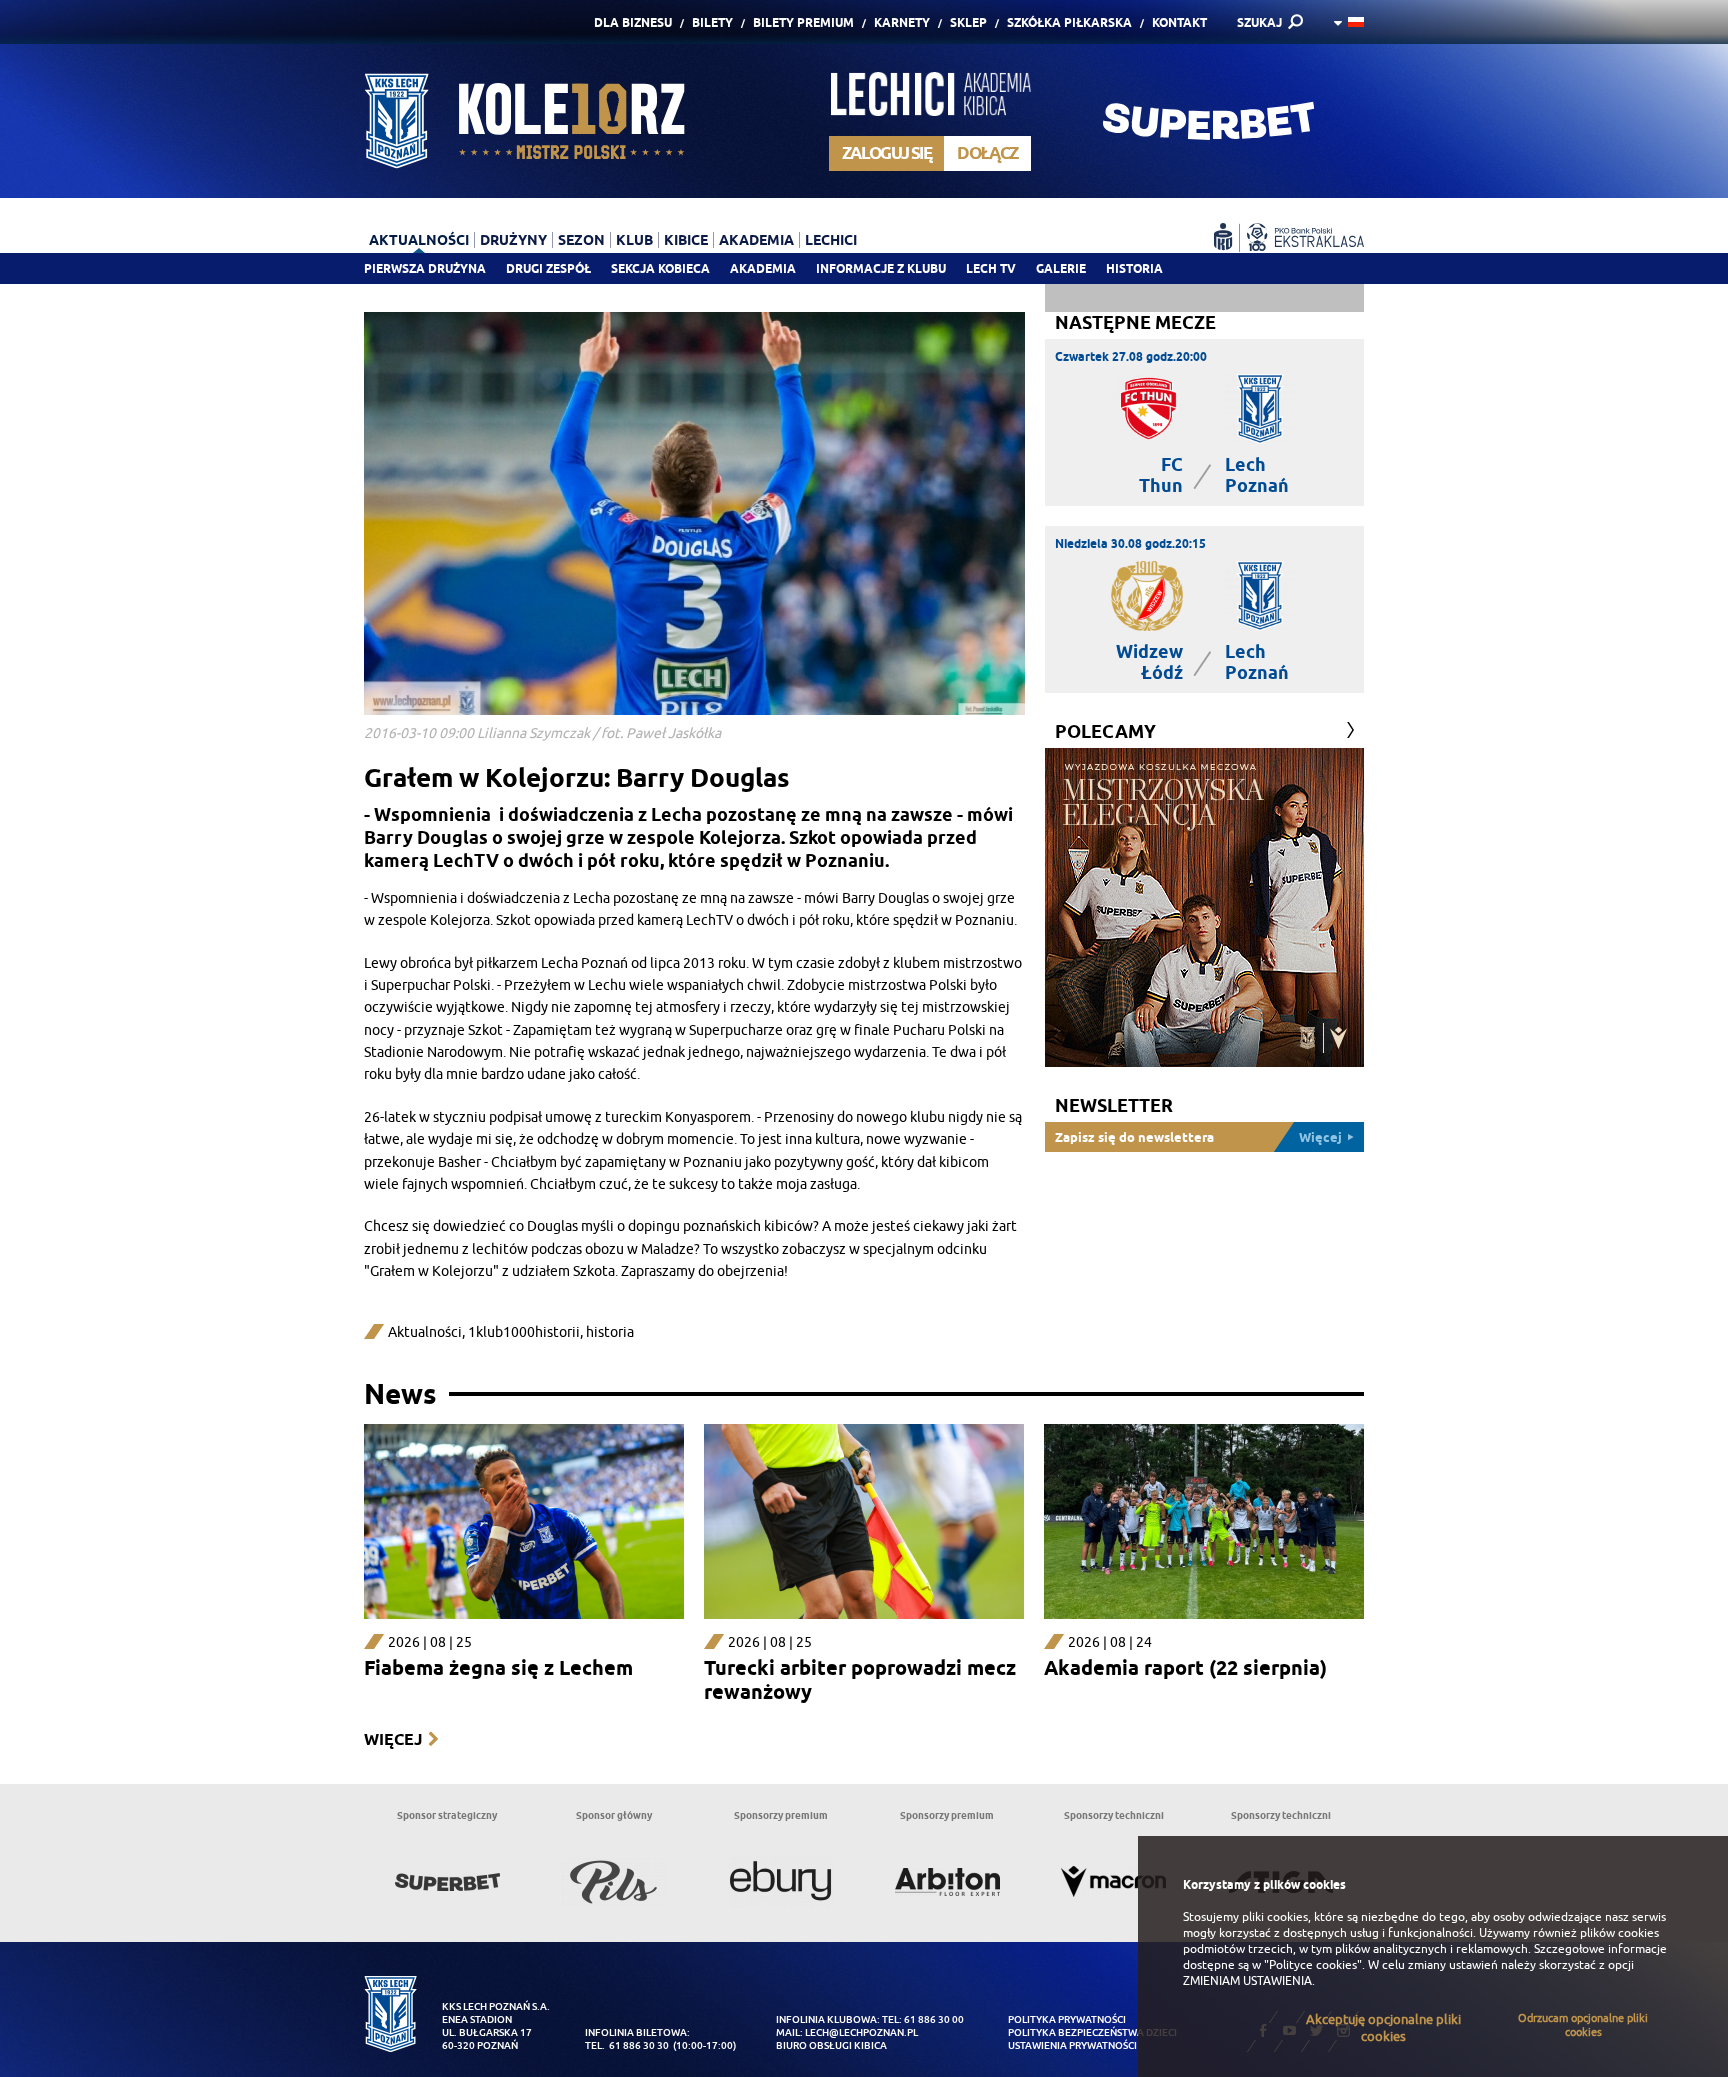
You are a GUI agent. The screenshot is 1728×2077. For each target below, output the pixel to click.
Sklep (968, 22)
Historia (1134, 268)
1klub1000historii (524, 1332)
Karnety (902, 22)
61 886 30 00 (934, 2019)
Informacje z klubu (881, 268)
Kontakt (1179, 22)
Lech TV (991, 268)
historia (610, 1332)
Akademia (763, 268)
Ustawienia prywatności (1072, 2045)
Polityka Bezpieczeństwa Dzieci (1092, 2032)
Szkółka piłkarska (1069, 22)
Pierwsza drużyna (425, 268)
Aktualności (425, 1332)
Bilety (712, 22)
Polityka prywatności (1067, 2019)
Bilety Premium (803, 22)
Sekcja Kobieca (660, 268)
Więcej (393, 1739)
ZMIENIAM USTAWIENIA (1247, 1981)
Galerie (1061, 268)
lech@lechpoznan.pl (861, 2032)
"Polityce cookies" (1313, 1965)
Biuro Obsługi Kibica (831, 2045)
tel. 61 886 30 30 (627, 2045)
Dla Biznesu (633, 22)
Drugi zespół (548, 268)
